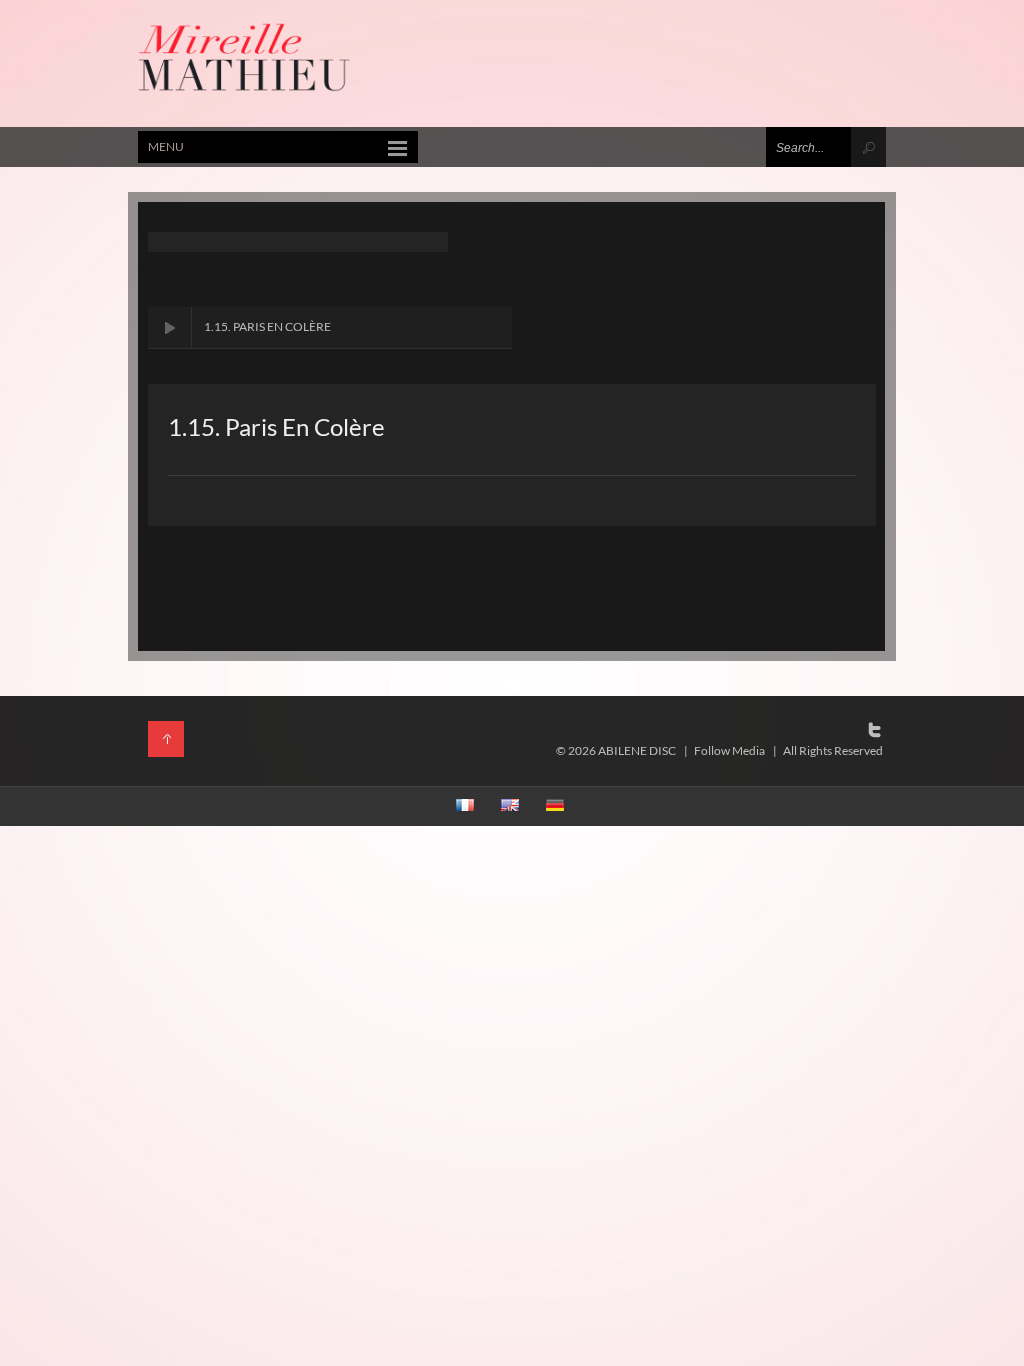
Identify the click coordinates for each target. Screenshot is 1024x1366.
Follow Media (729, 750)
